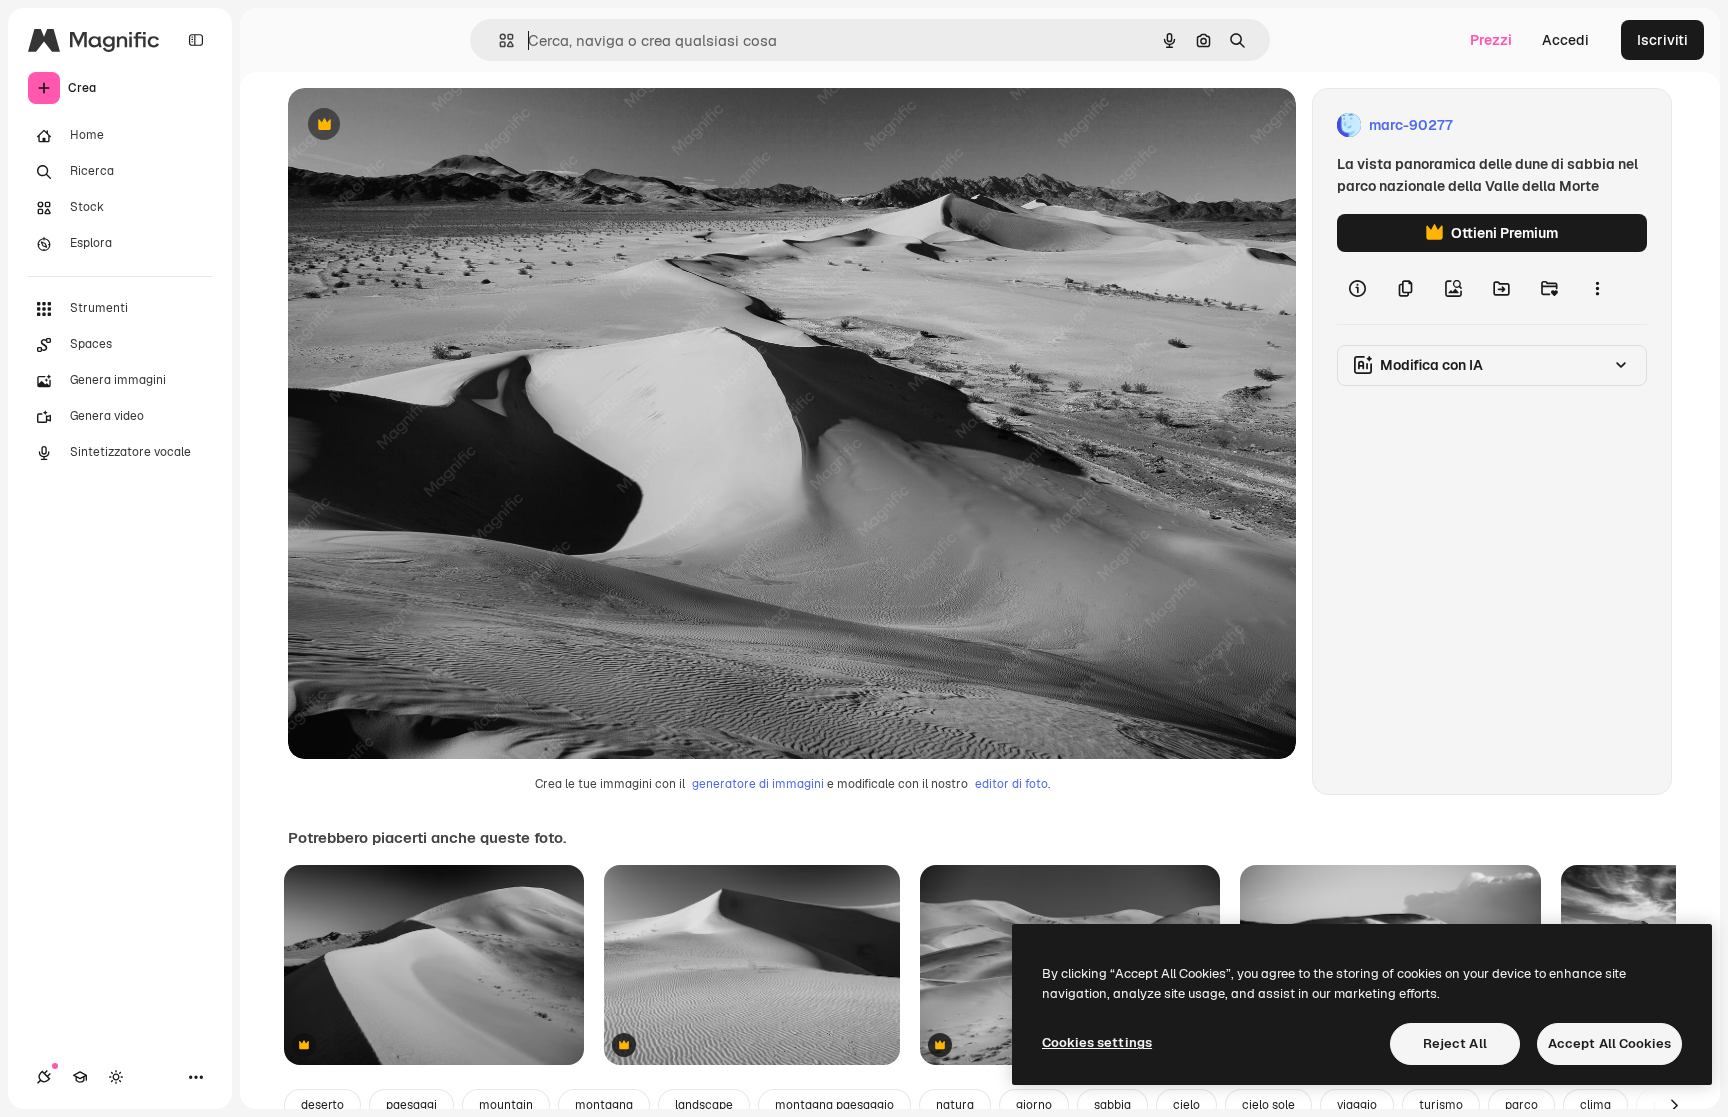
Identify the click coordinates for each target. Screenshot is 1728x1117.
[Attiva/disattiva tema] (116, 1077)
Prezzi (1491, 40)
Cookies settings (1097, 1042)
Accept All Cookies (1609, 1043)
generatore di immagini (758, 784)
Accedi (1565, 40)
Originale (420, 125)
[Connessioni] (44, 1077)
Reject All (1455, 1043)
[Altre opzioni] (1597, 288)
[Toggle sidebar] (196, 40)
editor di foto (1011, 784)
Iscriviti (1662, 40)
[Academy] (80, 1077)
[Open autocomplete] (498, 40)
